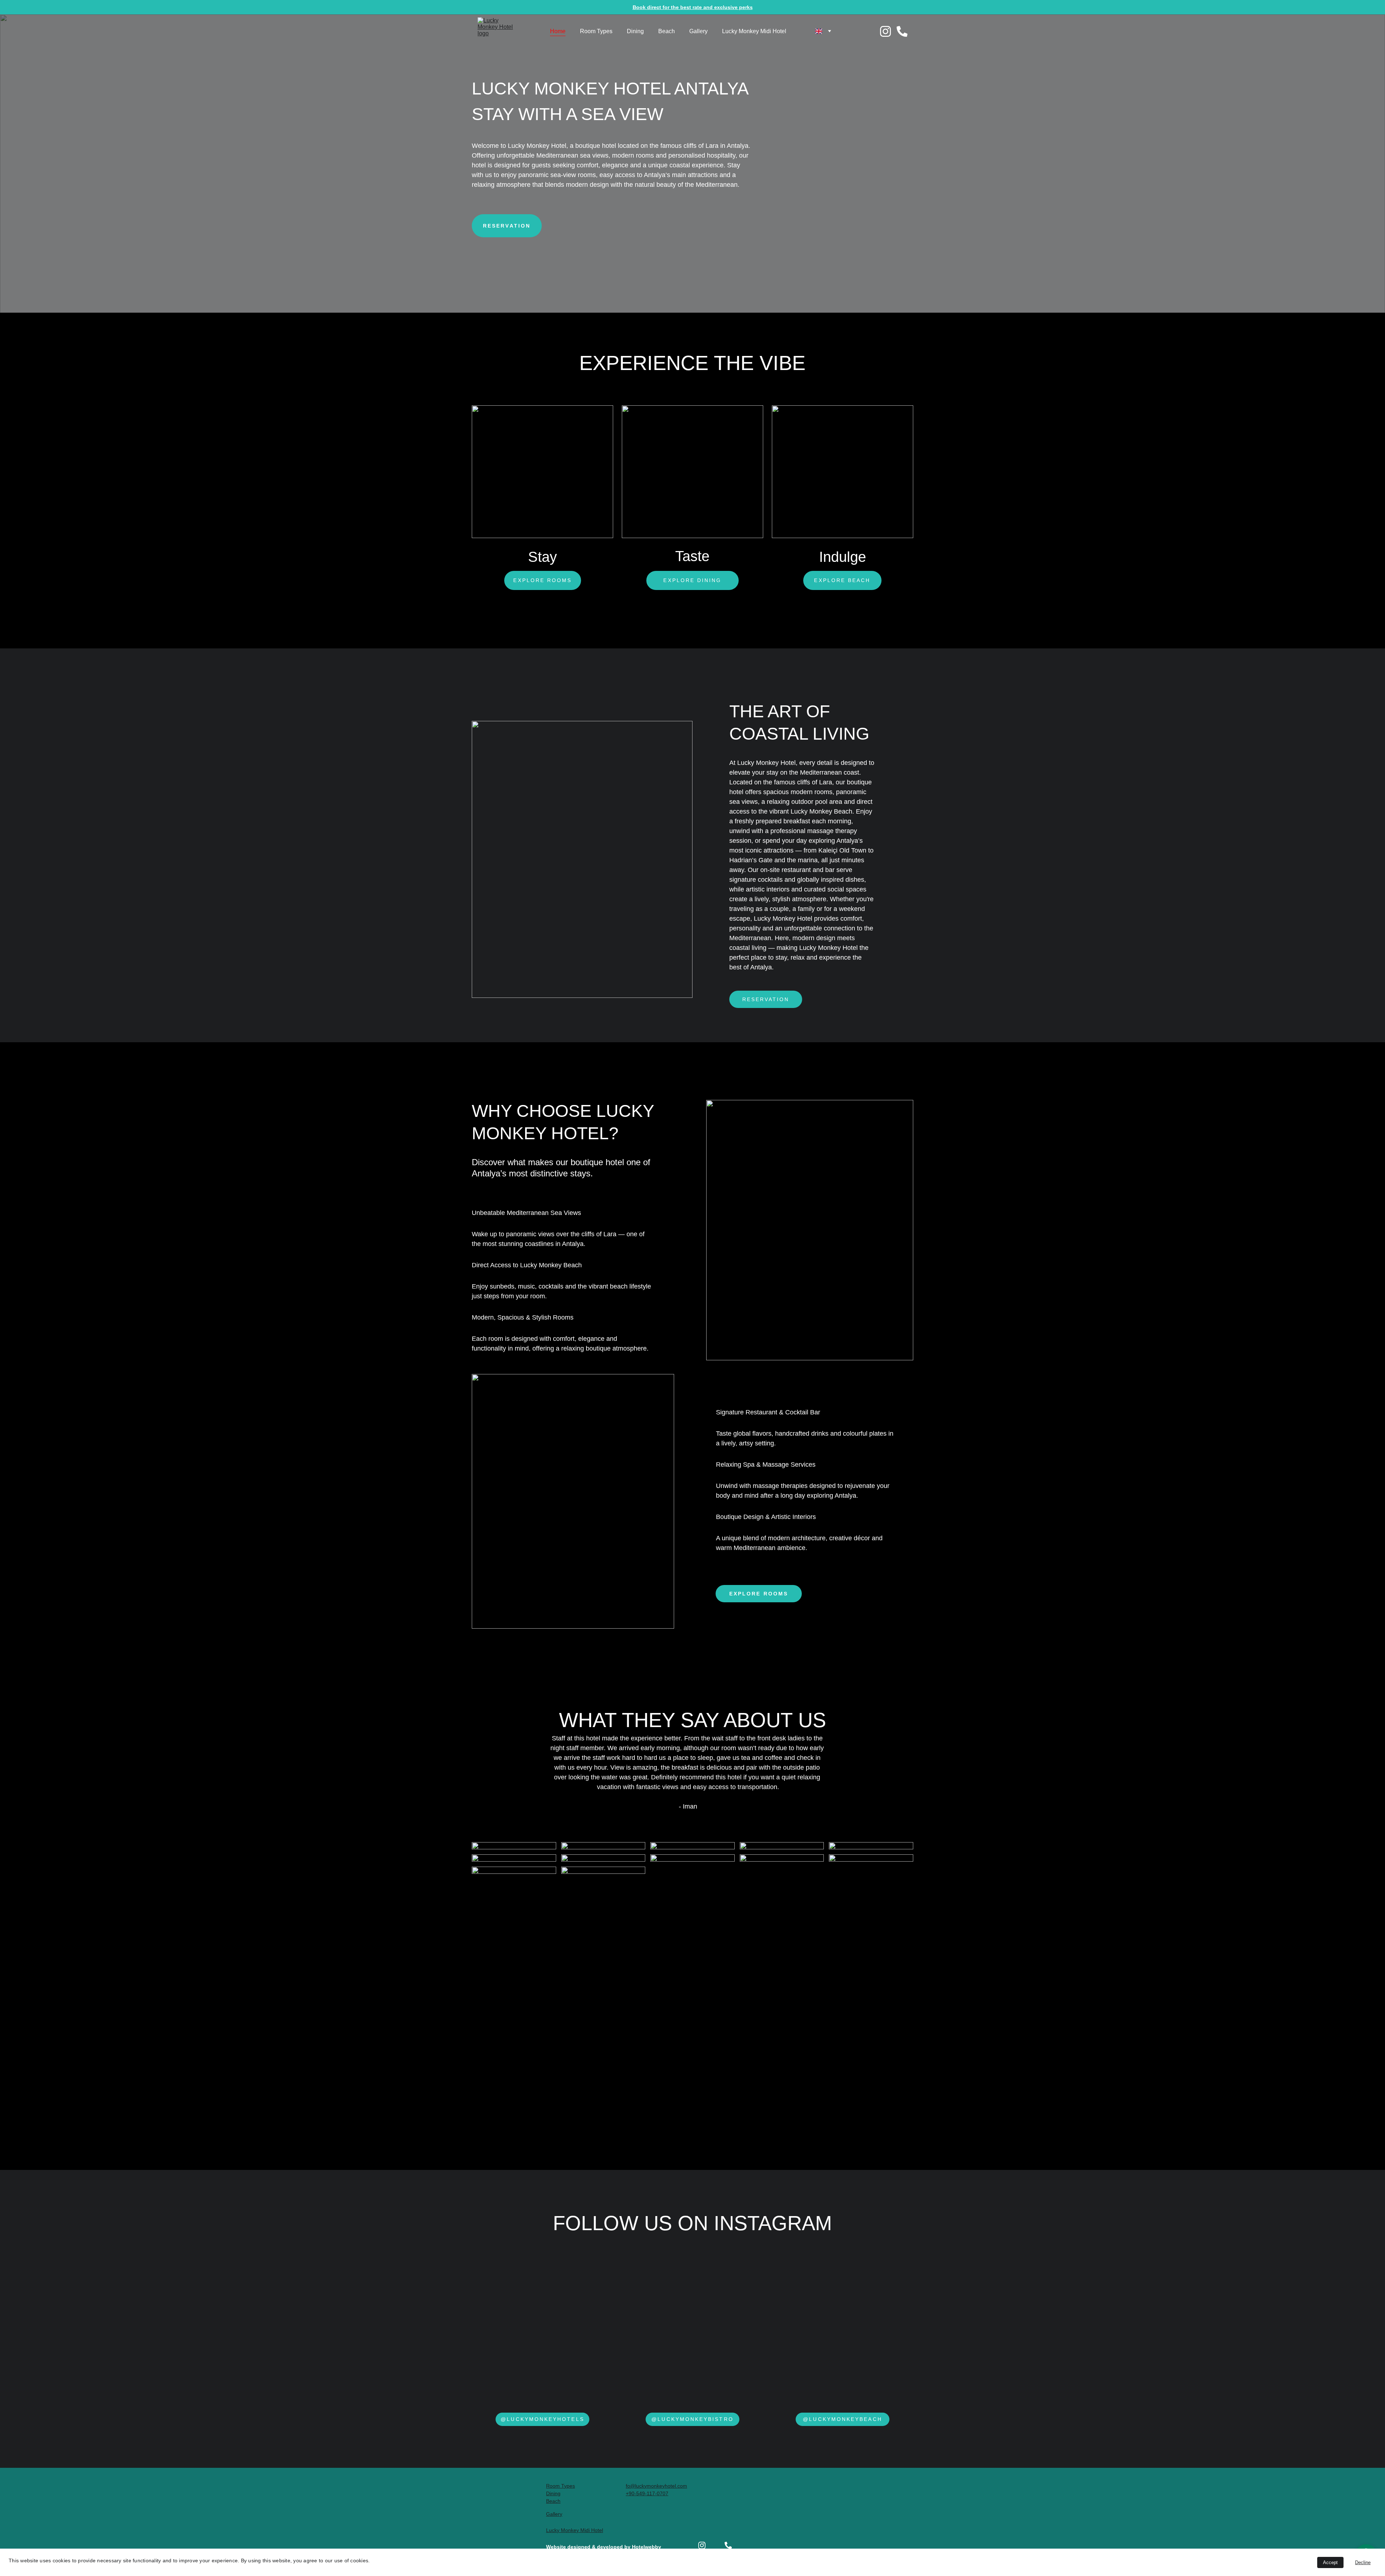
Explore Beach (842, 580)
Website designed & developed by (589, 2547)
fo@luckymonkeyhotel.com (656, 2486)
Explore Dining (692, 580)
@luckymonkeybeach (842, 2419)
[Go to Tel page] (902, 31)
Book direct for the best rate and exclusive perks (693, 7)
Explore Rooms (542, 580)
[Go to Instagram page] (888, 31)
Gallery (698, 31)
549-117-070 (651, 2493)
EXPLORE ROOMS (759, 1594)
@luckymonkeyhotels (542, 2419)
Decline (1363, 2562)
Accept (1330, 2562)
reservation (766, 999)
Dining (635, 31)
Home (558, 31)
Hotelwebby (647, 2547)
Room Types (596, 31)
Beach (667, 31)
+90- (631, 2493)
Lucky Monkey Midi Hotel (754, 31)
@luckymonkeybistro (692, 2419)
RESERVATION (507, 226)
